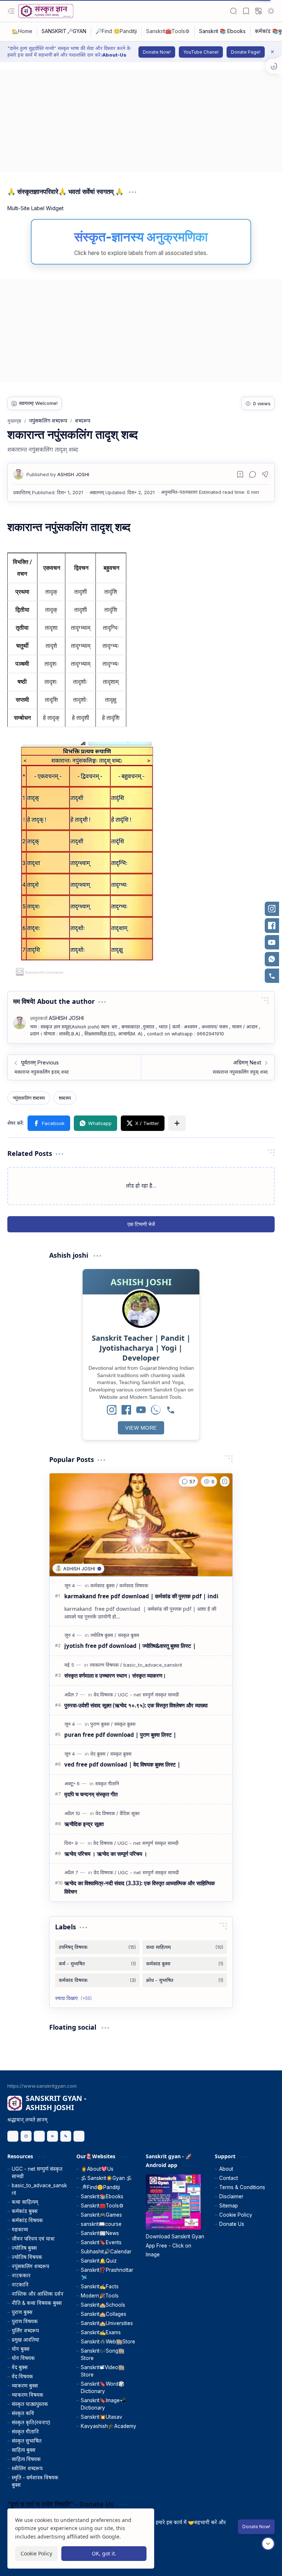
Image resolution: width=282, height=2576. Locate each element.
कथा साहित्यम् (25, 2202)
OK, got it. (104, 2553)
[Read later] (240, 474)
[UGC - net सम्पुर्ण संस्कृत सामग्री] (148, 1695)
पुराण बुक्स (22, 2312)
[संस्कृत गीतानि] (107, 1783)
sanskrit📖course (101, 2224)
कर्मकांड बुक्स (25, 2211)
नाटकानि (20, 2285)
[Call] (170, 1410)
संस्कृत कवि (23, 2413)
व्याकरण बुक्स (25, 2386)
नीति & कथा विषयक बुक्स (37, 2303)
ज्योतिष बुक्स (24, 2248)
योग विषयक (23, 2358)
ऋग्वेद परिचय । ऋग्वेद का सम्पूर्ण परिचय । (106, 1854)
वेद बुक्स (20, 2367)
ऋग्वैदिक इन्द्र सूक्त (84, 1824)
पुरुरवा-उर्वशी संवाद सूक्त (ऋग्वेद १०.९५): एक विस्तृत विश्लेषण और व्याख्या (136, 1705)
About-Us (114, 55)
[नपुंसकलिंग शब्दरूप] (29, 1098)
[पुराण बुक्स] (102, 1724)
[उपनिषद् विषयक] (97, 1947)
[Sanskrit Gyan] (46, 11)
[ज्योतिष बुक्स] (103, 1635)
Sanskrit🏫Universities (107, 2323)
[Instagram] (112, 1410)
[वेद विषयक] (105, 1695)
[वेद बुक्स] (100, 1754)
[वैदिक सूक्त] (130, 1813)
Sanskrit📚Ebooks (102, 2196)
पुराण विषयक (25, 2321)
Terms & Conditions (242, 2187)
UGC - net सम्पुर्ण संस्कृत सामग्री (37, 2173)
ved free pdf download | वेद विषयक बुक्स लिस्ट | (122, 1764)
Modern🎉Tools (100, 2296)
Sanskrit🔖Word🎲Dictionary (103, 2388)
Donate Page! (246, 52)
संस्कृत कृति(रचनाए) (31, 2422)
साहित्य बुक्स (23, 2450)
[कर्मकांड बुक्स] (104, 1585)
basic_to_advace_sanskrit (39, 2189)
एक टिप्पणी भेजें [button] (141, 1224)
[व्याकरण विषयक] (106, 1665)
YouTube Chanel (201, 52)
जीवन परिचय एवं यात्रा (33, 2239)
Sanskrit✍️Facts (100, 2286)
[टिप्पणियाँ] (188, 1481)
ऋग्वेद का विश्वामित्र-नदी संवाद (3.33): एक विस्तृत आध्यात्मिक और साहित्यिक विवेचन (140, 1887)
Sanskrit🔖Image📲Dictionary (103, 2404)
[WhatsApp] (156, 1410)
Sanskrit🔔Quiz (99, 2261)
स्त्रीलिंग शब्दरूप (27, 2468)
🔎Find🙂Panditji (100, 2187)
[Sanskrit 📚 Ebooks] (223, 32)
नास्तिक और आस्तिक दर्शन (38, 2294)
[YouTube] (141, 1410)
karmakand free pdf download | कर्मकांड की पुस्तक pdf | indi (141, 1596)
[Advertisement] (141, 121)
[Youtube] (53, 2136)
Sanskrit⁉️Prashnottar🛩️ (107, 2274)
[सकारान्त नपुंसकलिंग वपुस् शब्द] (208, 1067)
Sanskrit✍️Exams (101, 2332)
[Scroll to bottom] (268, 2544)
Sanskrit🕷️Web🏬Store (108, 2342)
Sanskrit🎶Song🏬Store (103, 2354)
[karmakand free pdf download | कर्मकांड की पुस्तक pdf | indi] (141, 1525)
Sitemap (229, 2206)
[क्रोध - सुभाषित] (185, 1980)
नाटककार (21, 2275)
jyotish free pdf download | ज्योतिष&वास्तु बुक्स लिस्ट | (130, 1646)
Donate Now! (157, 52)
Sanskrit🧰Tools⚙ (102, 2206)
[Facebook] (126, 1410)
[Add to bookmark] (225, 1481)
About (226, 2169)
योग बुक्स (21, 2349)
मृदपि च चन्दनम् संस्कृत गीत (91, 1794)
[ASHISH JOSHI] (58, 474)
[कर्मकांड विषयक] (134, 1585)
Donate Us (232, 2224)
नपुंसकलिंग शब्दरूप (30, 2266)
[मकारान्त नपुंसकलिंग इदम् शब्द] (74, 1067)
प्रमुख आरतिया (26, 2340)
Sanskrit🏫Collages (104, 2314)
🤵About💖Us (97, 2169)
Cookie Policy (236, 2215)
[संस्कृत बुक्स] (129, 1635)
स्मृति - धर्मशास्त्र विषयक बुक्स (35, 2481)
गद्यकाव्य (20, 2230)
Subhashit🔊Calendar (106, 2252)
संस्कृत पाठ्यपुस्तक (30, 2404)
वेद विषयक (22, 2376)
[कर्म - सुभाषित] (97, 1964)
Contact (229, 2178)
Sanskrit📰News (100, 2233)
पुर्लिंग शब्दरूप (25, 2331)
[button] (11, 11)
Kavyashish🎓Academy (109, 2426)
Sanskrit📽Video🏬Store (103, 2371)
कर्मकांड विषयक (27, 2220)
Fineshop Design (254, 2561)
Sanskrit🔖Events (101, 2242)
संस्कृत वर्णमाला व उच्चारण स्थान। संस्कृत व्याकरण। (115, 1675)
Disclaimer (231, 2196)
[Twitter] (39, 2136)
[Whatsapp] (66, 2136)
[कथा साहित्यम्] (185, 1947)
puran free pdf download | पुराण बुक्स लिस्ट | (120, 1735)
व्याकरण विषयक (28, 2395)
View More (141, 1428)
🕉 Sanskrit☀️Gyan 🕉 (106, 2178)
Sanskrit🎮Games (101, 2215)
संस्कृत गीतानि (25, 2432)
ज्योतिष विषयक (27, 2257)
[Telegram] (79, 2136)
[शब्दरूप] (65, 1098)
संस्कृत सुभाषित (27, 2441)
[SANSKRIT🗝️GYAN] (64, 32)
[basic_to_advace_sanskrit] (153, 1665)
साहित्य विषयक (26, 2459)
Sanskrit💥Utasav (102, 2417)
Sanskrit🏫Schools (103, 2305)
